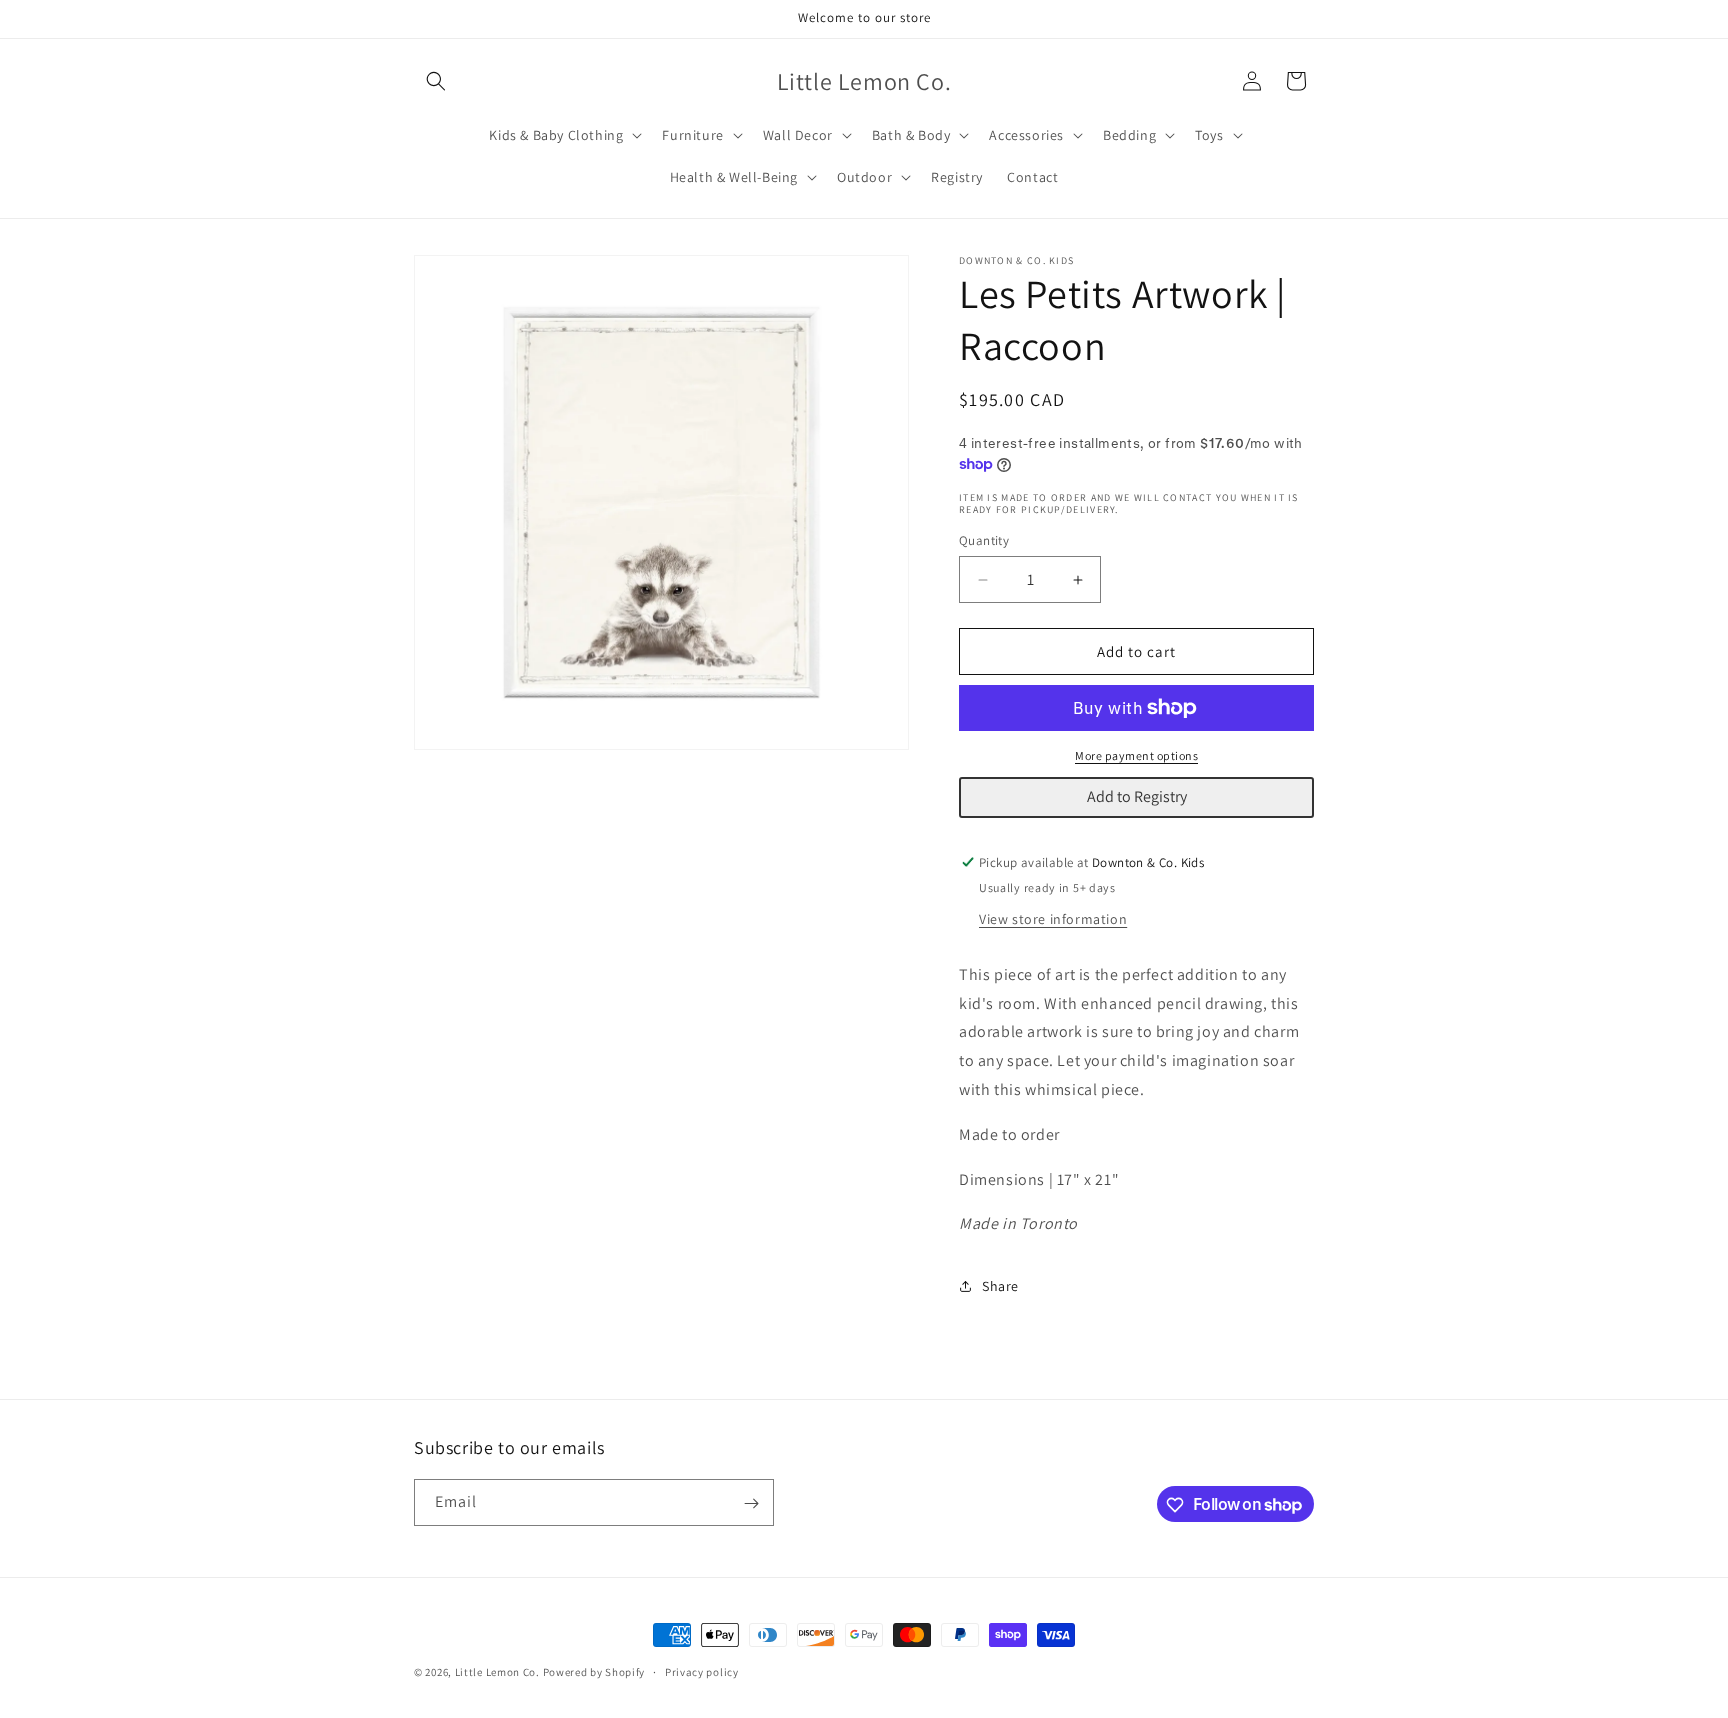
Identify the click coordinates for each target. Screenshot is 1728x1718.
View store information (1053, 919)
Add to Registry (1137, 796)
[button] (436, 81)
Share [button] (1000, 1286)
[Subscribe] (751, 1503)
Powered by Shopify (594, 1672)
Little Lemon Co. (497, 1672)
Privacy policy (702, 1671)
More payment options (1136, 755)
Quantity (984, 540)
